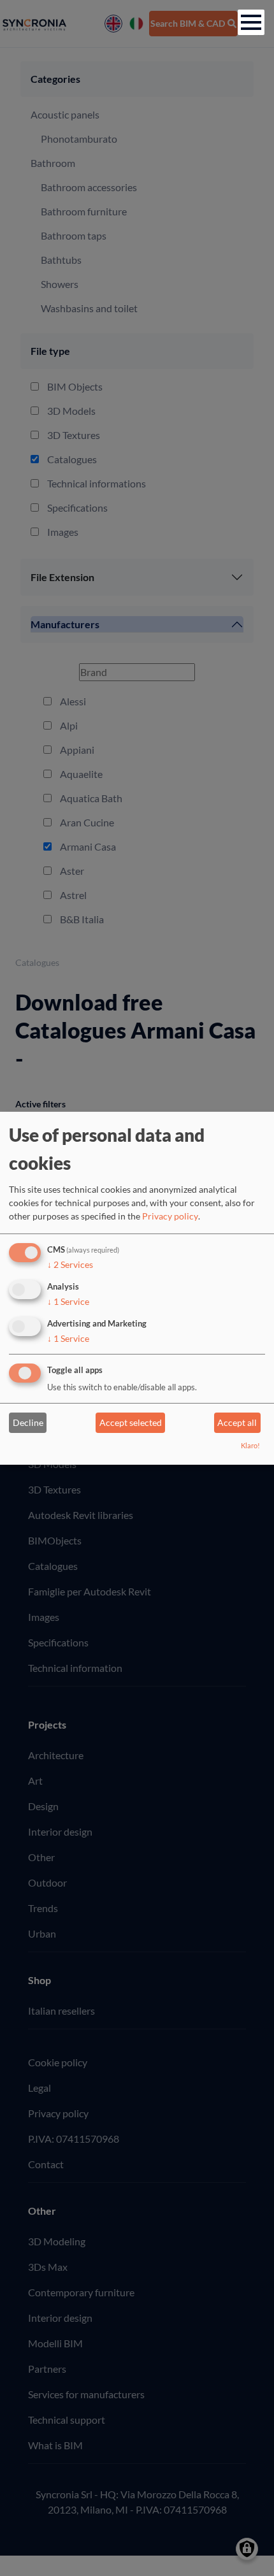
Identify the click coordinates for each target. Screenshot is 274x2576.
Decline (28, 1422)
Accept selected (131, 1422)
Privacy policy (170, 1216)
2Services (70, 1264)
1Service (68, 1301)
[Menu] (251, 22)
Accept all (237, 1422)
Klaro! (250, 1445)
